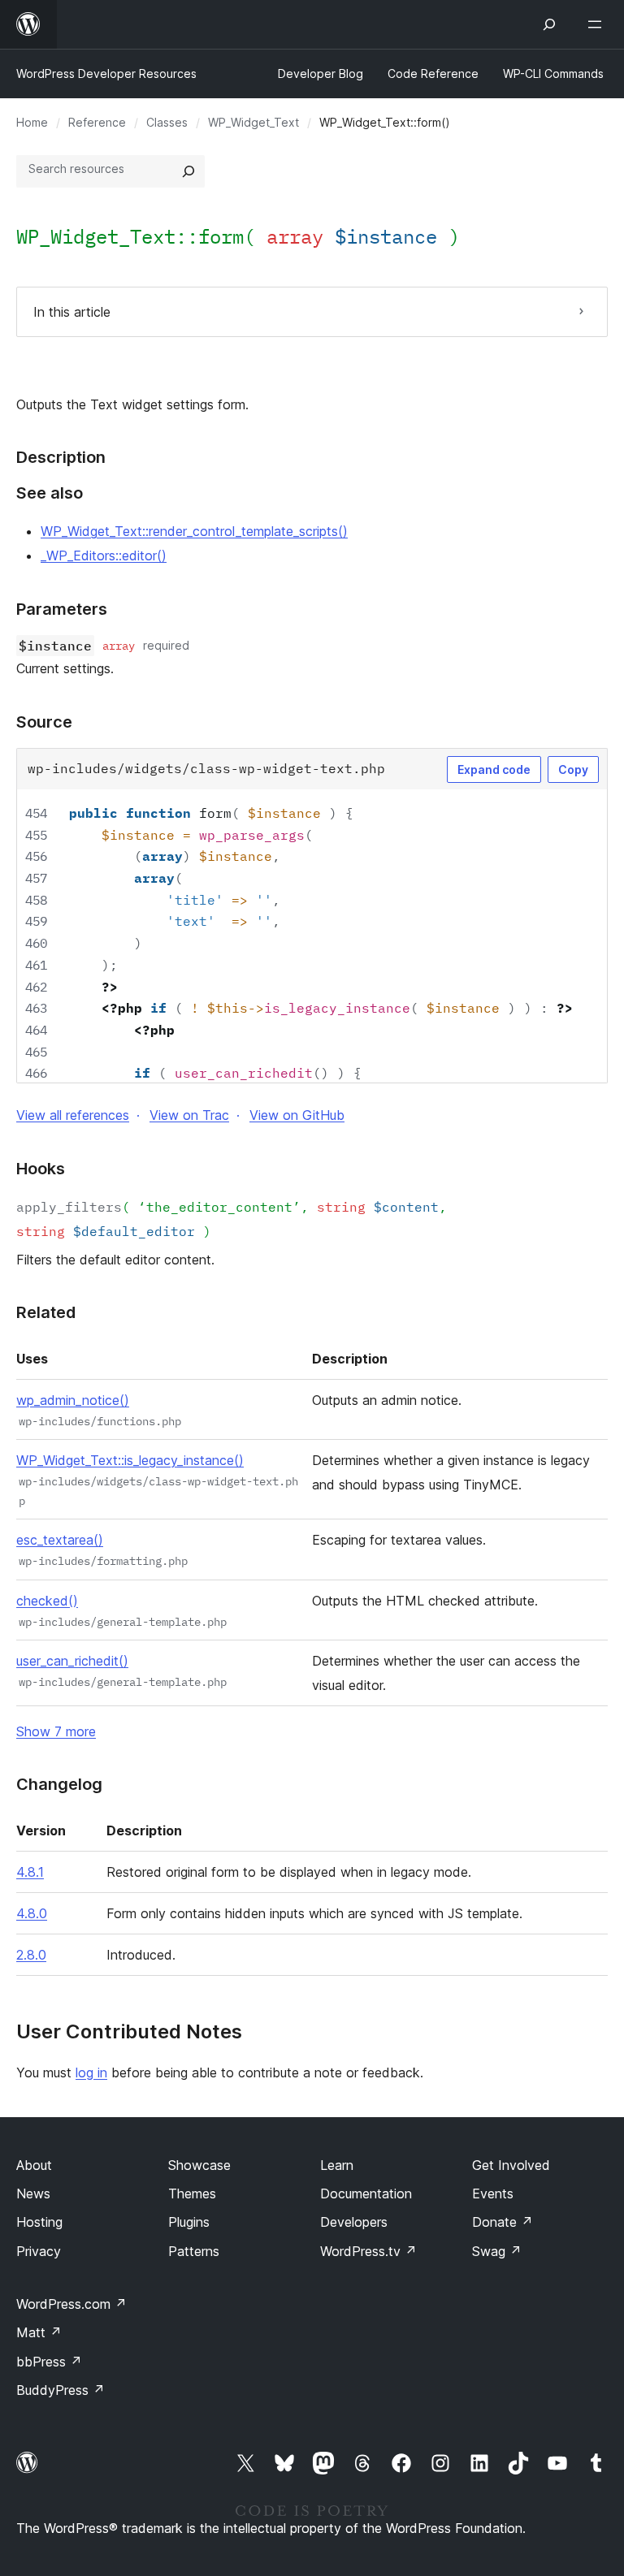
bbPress (49, 2362)
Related (46, 1312)
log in (91, 2072)
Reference (97, 122)
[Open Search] (549, 24)
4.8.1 (30, 1872)
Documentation (366, 2193)
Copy (573, 769)
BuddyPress (61, 2390)
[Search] (188, 171)
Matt (39, 2332)
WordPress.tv (368, 2251)
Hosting (39, 2222)
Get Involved (511, 2165)
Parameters (62, 609)
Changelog (59, 1784)
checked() (47, 1601)
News (33, 2193)
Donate (503, 2222)
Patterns (194, 2251)
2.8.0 (31, 1955)
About (34, 2165)
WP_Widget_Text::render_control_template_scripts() (194, 531)
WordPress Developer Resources (106, 73)
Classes (167, 122)
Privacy (39, 2251)
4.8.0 (32, 1913)
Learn (337, 2165)
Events (493, 2193)
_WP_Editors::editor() (104, 555)
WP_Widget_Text (253, 122)
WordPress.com (71, 2304)
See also (50, 493)
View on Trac (189, 1115)
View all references (73, 1115)
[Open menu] (598, 24)
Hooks (41, 1169)
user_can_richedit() (72, 1661)
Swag (497, 2251)
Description (61, 457)
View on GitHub (297, 1115)
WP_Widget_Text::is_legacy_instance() (130, 1460)
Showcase (199, 2165)
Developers (354, 2222)
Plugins (189, 2222)
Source (44, 722)
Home (32, 122)
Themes (192, 2193)
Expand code (494, 769)
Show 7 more (56, 1731)
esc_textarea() (60, 1540)
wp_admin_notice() (73, 1400)
